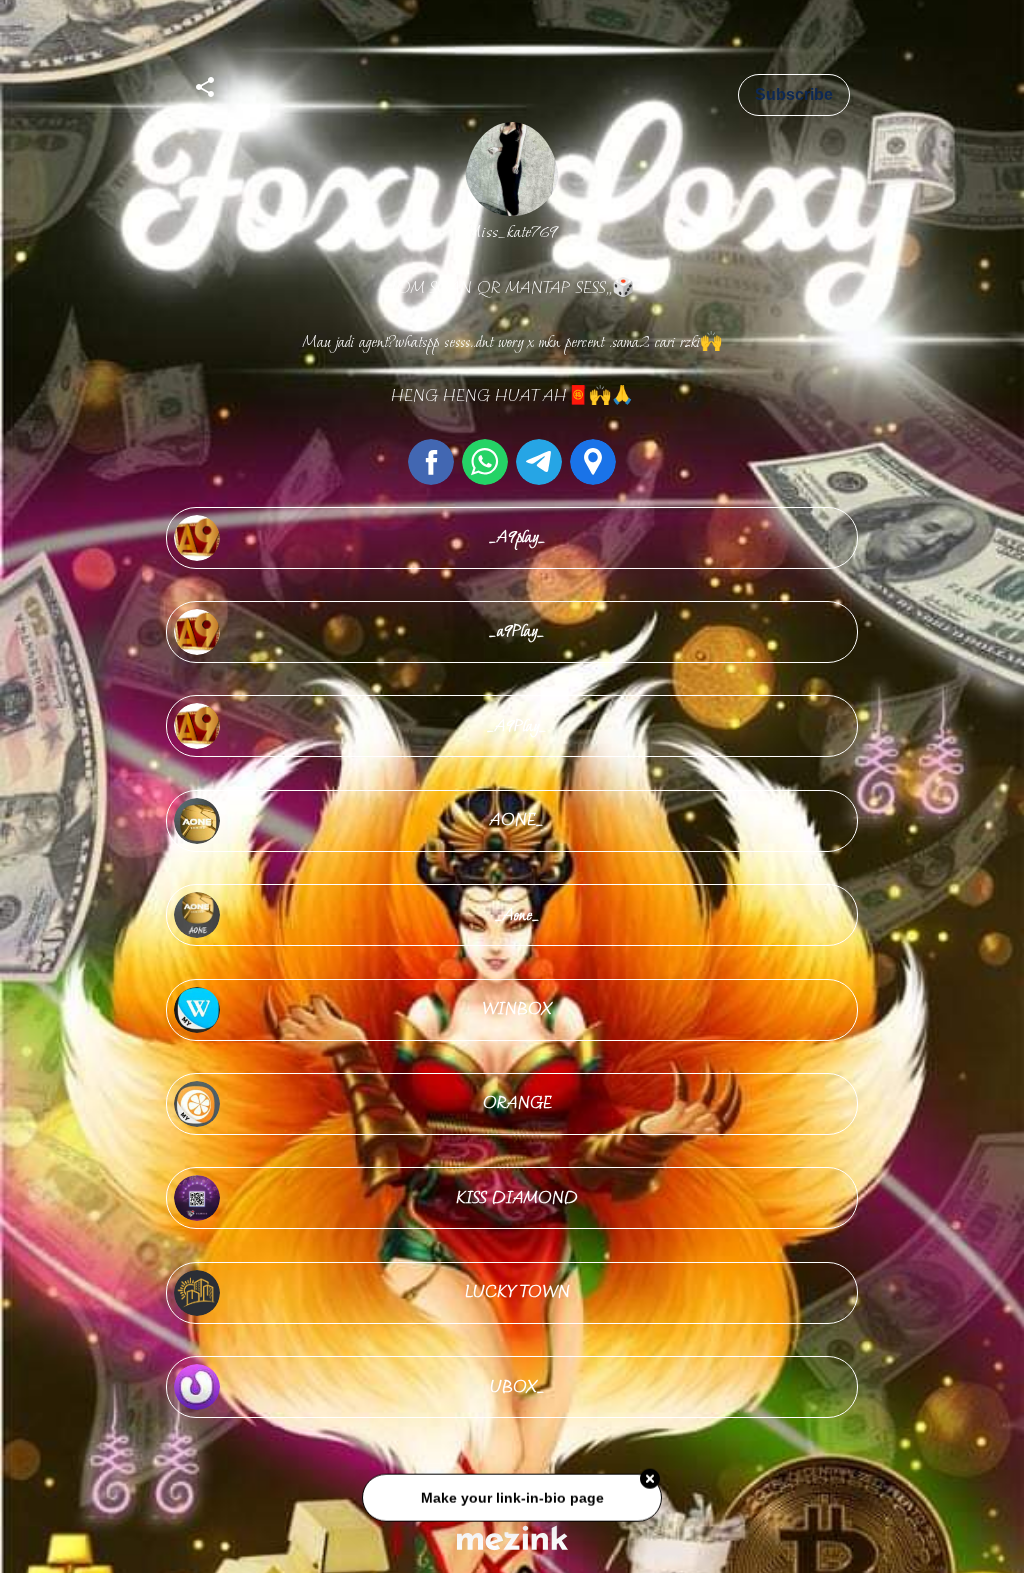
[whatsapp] (485, 462)
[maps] (593, 462)
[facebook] (431, 462)
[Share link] (205, 84)
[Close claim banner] (650, 1484)
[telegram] (539, 462)
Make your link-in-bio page (511, 1503)
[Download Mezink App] (512, 1537)
